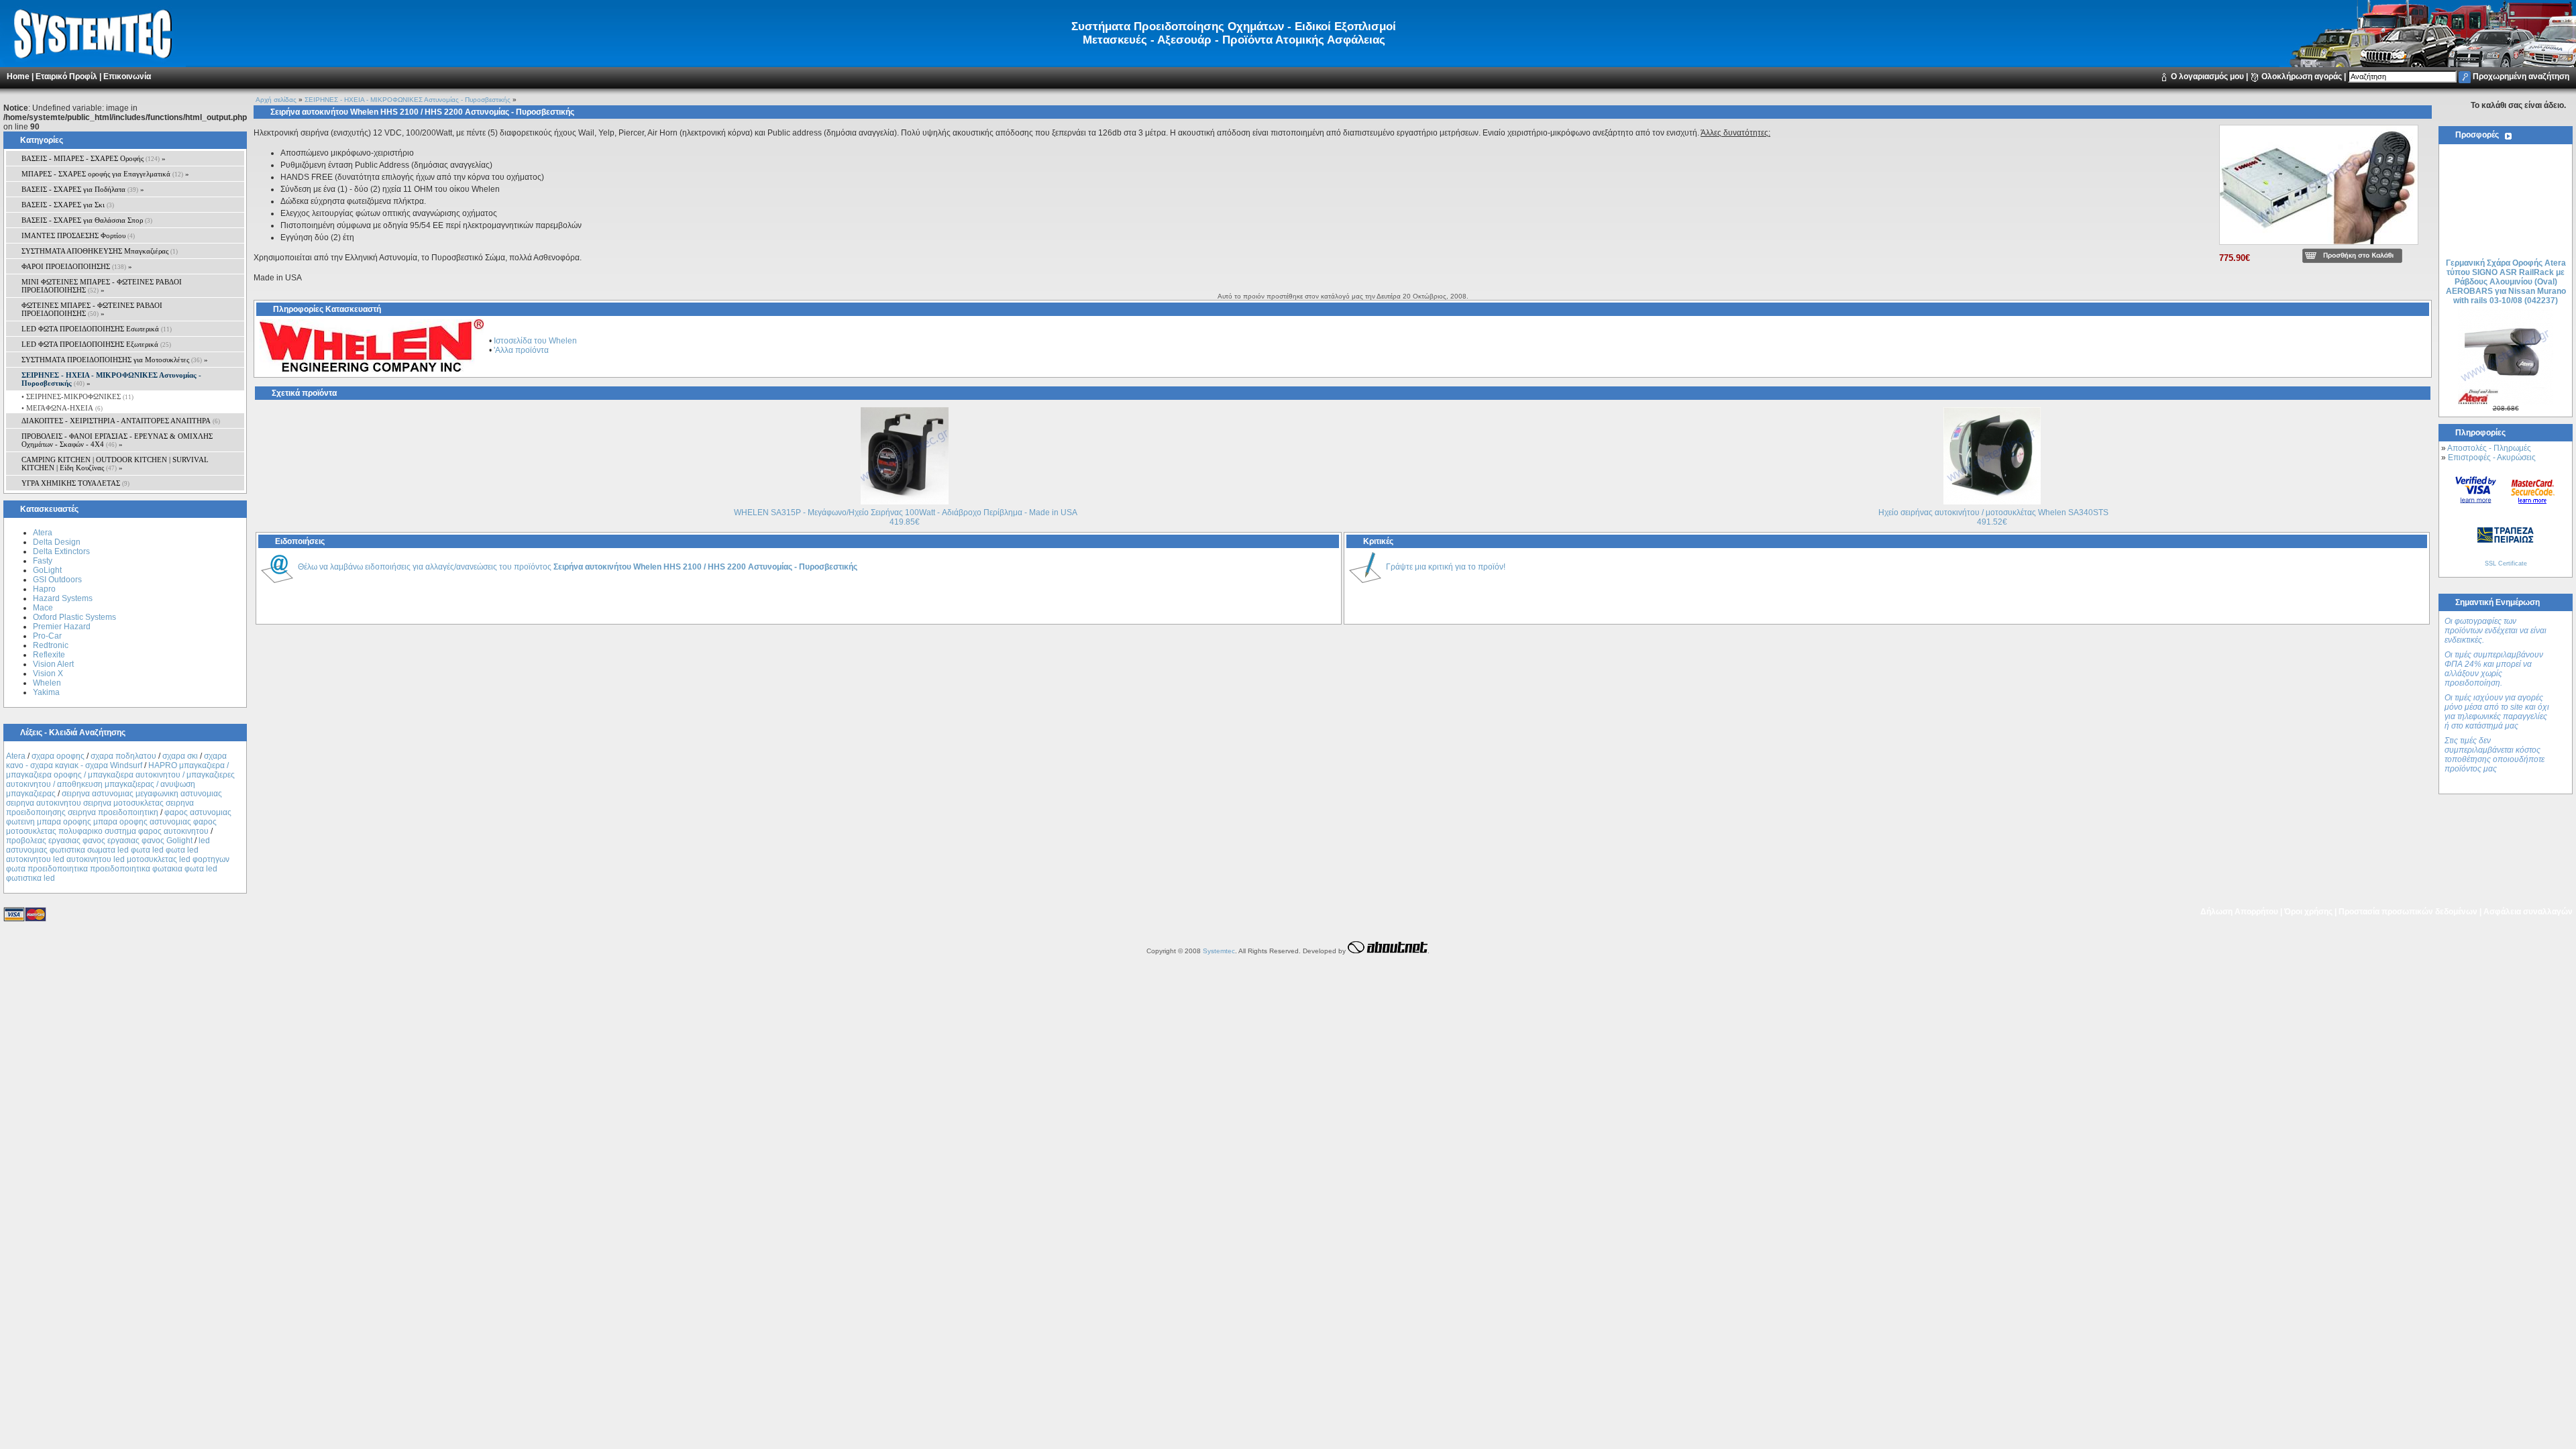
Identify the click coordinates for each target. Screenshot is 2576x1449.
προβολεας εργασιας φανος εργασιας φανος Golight (99, 841)
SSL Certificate (2506, 563)
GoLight (47, 570)
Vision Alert (53, 664)
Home (18, 76)
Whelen (47, 683)
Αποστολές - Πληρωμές (2489, 448)
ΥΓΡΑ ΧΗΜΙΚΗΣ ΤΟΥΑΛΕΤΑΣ (75, 483)
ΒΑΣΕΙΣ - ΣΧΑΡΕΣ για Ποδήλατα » (83, 189)
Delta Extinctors (61, 551)
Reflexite (49, 655)
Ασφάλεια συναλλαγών (2528, 912)
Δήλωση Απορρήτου (2239, 912)
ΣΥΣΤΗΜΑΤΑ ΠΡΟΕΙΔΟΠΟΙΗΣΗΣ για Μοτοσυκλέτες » (115, 360)
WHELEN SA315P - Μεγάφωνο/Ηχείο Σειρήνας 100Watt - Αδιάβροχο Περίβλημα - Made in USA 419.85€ (906, 517)
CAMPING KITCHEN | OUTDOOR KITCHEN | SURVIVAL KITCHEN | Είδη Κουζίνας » (115, 464)
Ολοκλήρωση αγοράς (2302, 76)
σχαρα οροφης (58, 756)
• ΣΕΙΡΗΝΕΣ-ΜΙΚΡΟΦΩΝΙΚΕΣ (76, 396)
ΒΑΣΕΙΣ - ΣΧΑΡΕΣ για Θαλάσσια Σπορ (87, 220)
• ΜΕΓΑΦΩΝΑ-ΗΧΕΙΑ (61, 408)
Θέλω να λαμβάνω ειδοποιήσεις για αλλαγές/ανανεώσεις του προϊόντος (578, 567)
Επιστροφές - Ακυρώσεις (2492, 458)
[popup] (2319, 246)
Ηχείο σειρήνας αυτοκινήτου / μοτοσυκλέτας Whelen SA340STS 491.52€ (1993, 517)
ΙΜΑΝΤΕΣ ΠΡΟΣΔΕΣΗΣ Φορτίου (78, 235)
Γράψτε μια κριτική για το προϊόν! (1446, 567)
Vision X (48, 674)
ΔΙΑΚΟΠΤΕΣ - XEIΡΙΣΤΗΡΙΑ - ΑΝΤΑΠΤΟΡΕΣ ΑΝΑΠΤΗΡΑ (121, 421)
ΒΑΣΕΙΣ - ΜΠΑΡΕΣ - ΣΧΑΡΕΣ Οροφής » (94, 158)
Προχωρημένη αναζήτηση (2521, 76)
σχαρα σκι (180, 756)
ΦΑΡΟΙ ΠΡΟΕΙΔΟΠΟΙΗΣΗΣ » (77, 266)
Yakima (46, 692)
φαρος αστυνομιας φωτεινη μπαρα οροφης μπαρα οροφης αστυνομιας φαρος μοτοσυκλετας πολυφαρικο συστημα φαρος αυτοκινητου (119, 822)
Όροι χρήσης (2308, 912)
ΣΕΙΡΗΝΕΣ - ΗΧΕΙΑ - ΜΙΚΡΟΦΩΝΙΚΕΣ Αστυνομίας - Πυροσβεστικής (408, 100)
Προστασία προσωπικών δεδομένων (2408, 912)
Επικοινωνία (127, 76)
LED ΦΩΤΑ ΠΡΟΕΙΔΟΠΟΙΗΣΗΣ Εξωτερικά (96, 344)
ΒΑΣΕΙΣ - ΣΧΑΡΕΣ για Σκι (68, 205)
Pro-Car (47, 636)
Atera (43, 533)
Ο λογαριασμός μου (2207, 76)
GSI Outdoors (57, 580)
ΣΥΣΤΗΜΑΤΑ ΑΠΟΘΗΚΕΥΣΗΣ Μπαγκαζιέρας (100, 251)
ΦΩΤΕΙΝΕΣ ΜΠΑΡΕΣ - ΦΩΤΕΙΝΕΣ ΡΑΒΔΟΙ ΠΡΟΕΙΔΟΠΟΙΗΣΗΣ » (92, 309)
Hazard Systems (63, 598)
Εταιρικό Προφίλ (66, 76)
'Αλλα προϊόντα (521, 350)
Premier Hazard (62, 627)
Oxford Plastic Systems (74, 617)
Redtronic (51, 645)
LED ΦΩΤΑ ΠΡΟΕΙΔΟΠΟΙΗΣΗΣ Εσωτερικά (97, 329)
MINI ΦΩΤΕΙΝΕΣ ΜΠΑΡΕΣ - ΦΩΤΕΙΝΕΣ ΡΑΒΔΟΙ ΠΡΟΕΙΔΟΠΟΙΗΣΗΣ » (102, 286)
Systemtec (1219, 951)
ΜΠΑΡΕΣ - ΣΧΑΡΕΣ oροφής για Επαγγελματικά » (105, 174)
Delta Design (57, 542)
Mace (43, 608)
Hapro (44, 589)
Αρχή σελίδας (276, 100)
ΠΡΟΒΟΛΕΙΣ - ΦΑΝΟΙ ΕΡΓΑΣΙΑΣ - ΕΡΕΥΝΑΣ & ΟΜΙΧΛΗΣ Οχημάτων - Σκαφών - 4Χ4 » (117, 440)
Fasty (43, 561)
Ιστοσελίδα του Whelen (535, 341)
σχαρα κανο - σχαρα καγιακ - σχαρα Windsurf (116, 761)
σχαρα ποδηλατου (123, 756)
